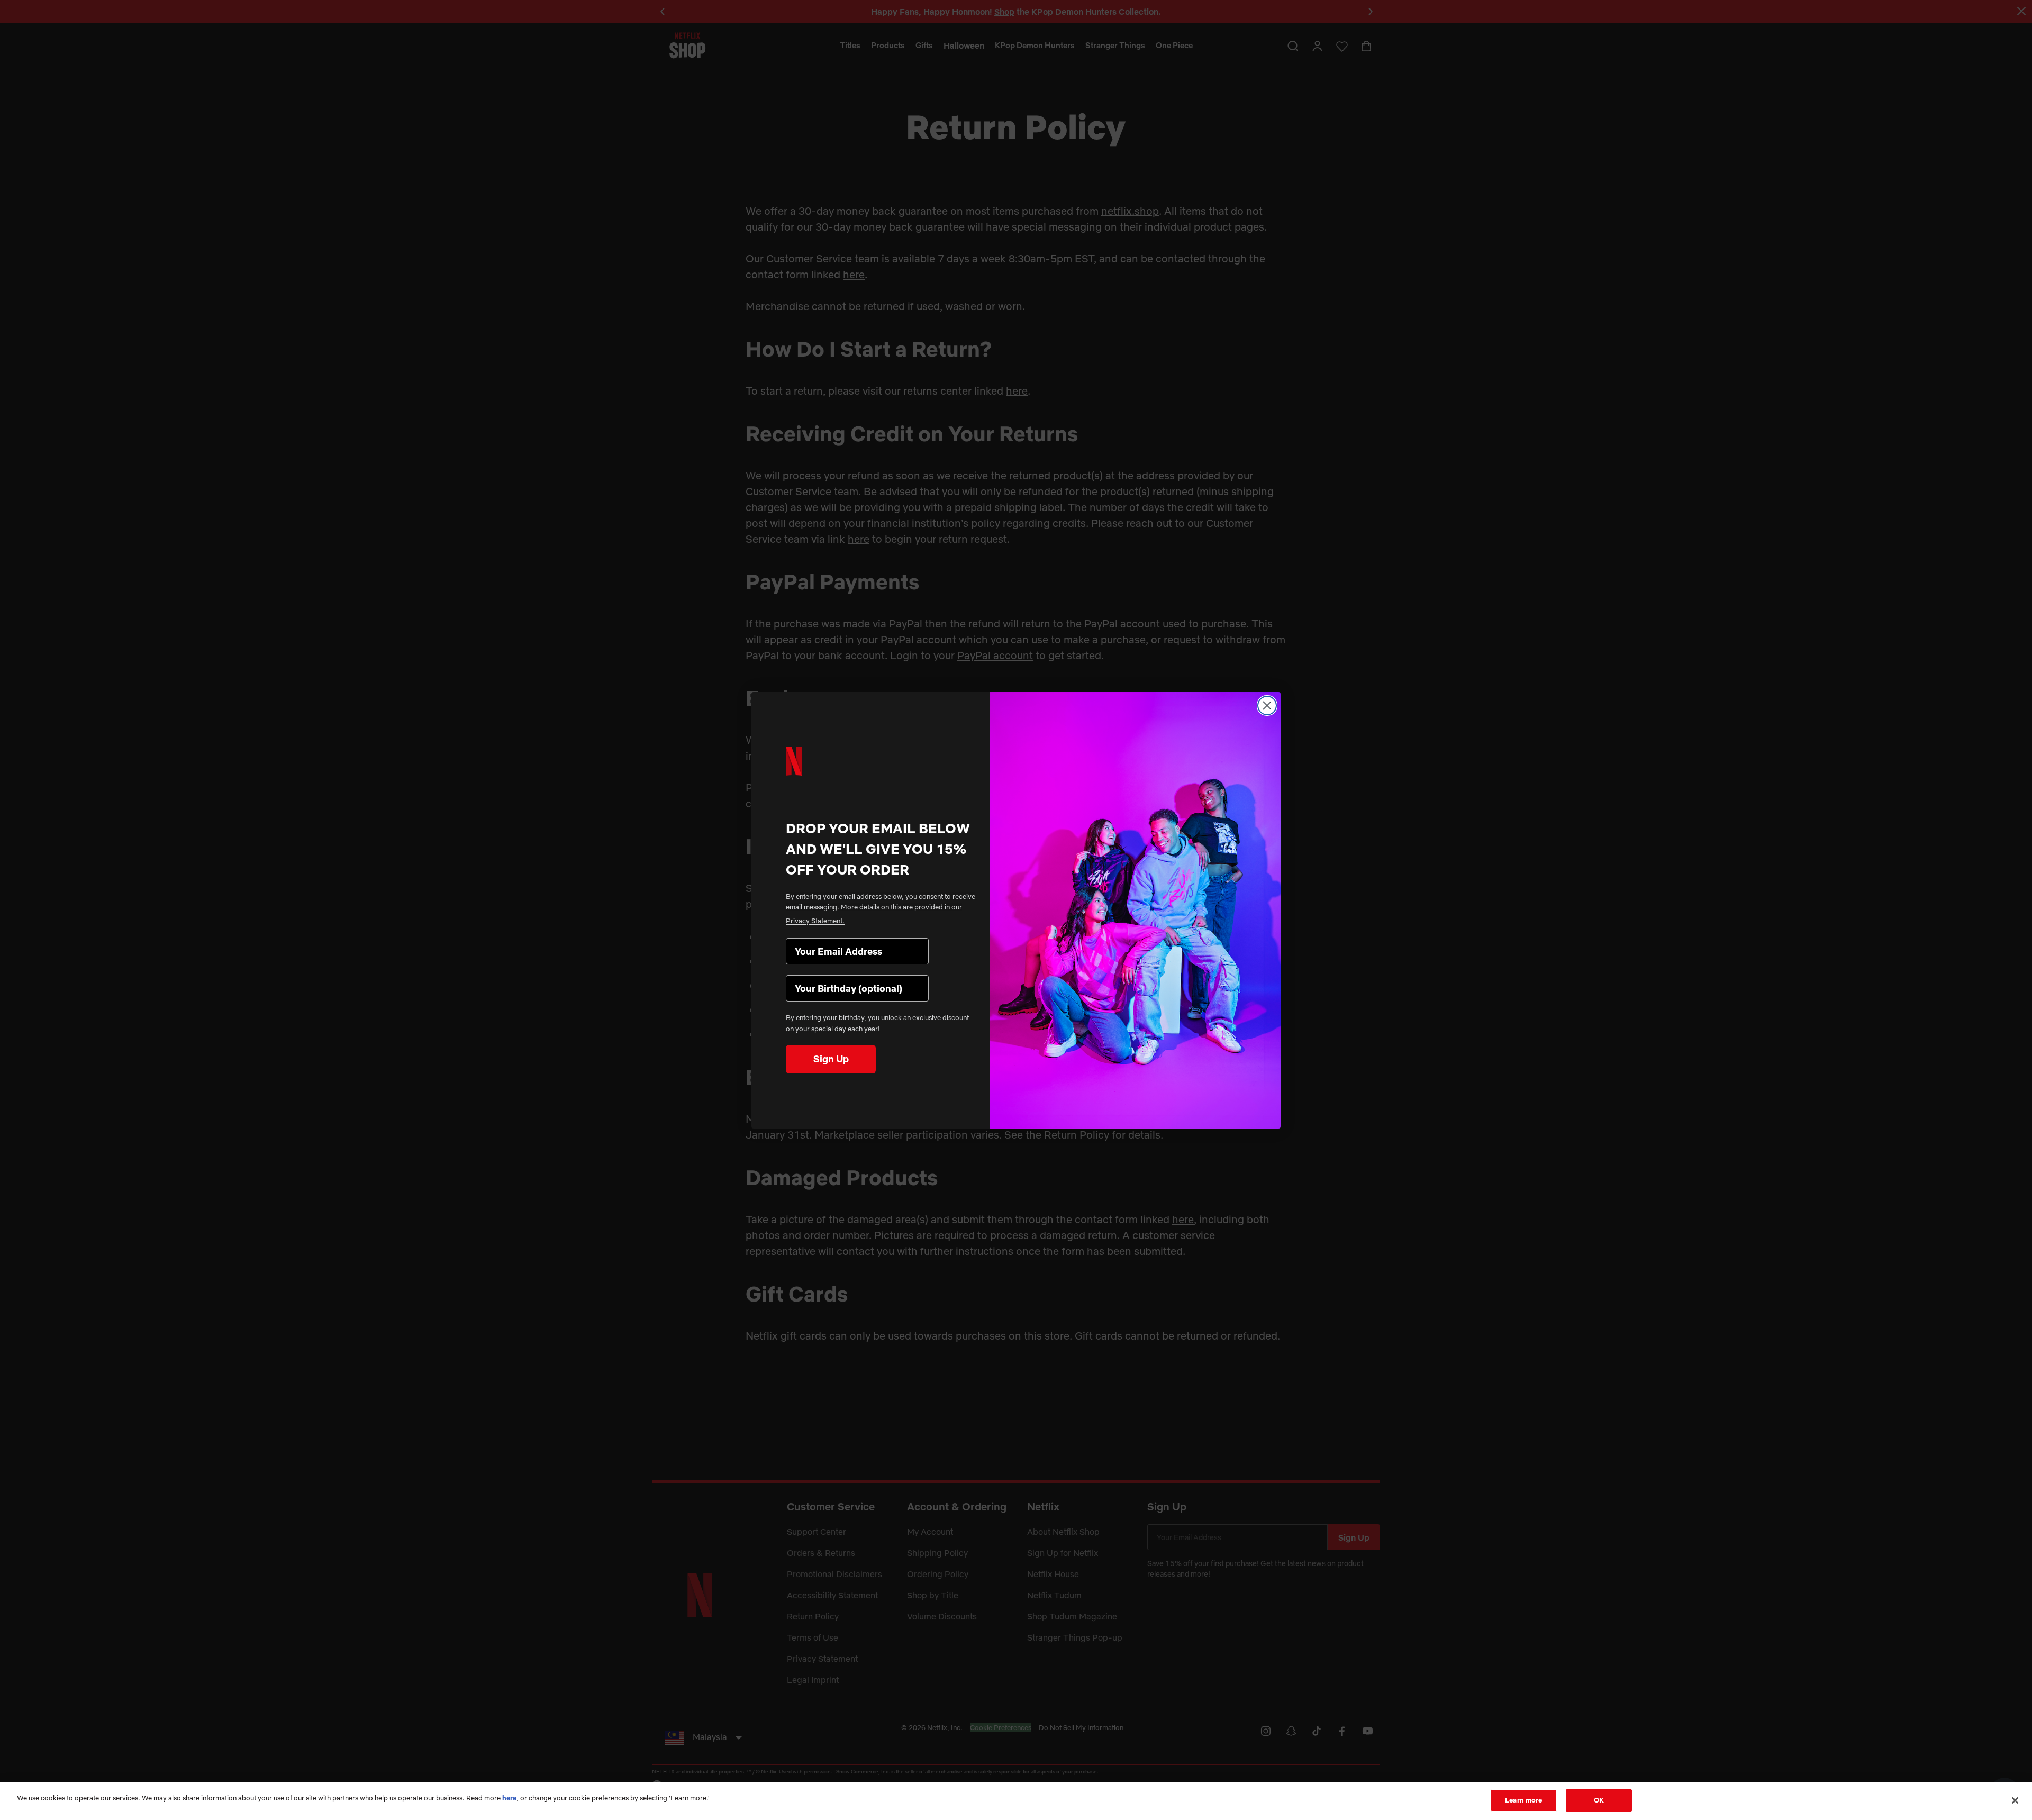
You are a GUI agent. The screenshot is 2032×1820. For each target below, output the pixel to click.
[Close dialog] (1267, 706)
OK (1599, 1800)
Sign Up (831, 1059)
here (509, 1798)
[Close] (2015, 1800)
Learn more (1523, 1800)
